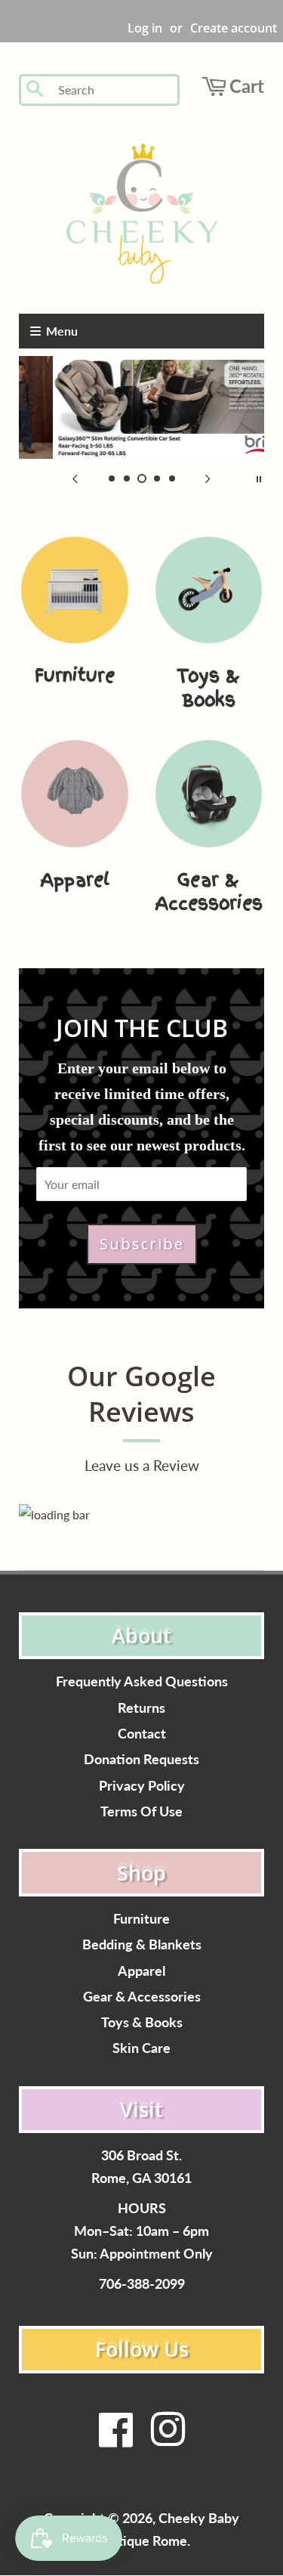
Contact (142, 1734)
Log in (145, 28)
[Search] (36, 90)
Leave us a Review (142, 1465)
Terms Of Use (141, 1811)
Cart (247, 86)
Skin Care (141, 2048)
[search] (114, 90)
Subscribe (142, 1244)
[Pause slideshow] (259, 478)
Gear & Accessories (142, 1997)
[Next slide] (208, 478)
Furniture (141, 1919)
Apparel (141, 1971)
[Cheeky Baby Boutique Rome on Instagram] (168, 2439)
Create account (234, 28)
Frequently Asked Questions (142, 1681)
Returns (141, 1708)
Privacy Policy (142, 1786)
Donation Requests (141, 1759)
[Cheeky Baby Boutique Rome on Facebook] (116, 2439)
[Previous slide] (75, 478)
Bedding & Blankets (142, 1944)
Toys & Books (142, 2022)
